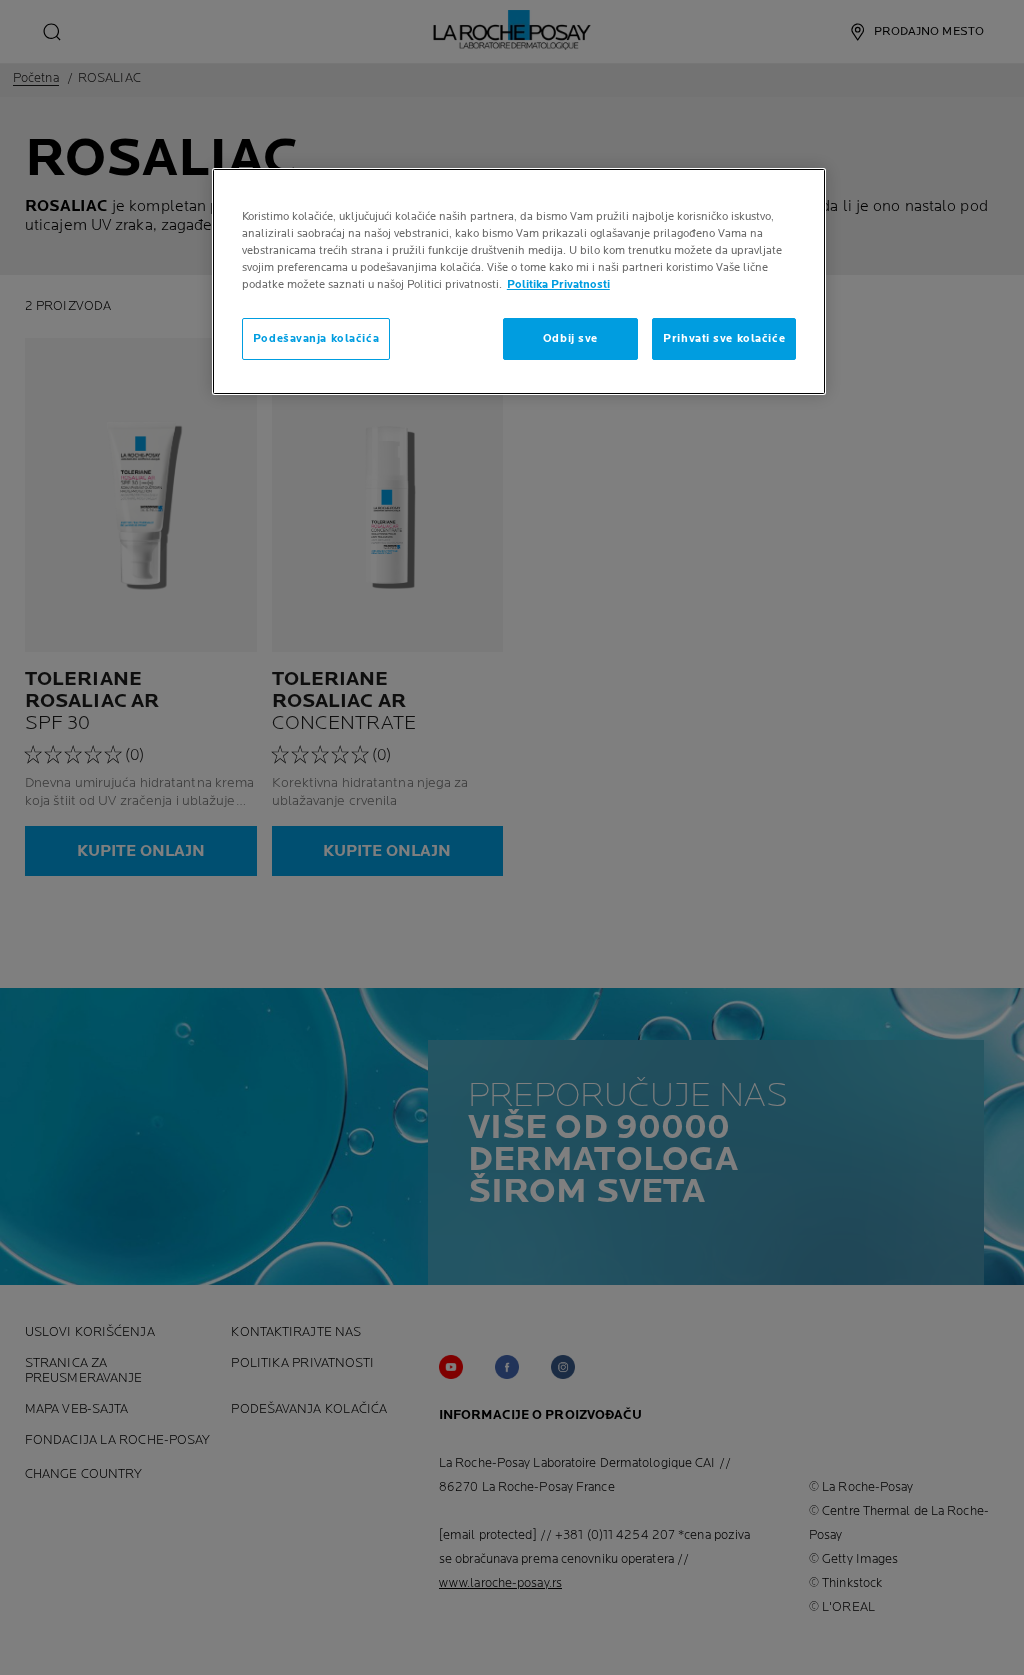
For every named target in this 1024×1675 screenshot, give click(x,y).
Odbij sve (570, 338)
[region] (519, 281)
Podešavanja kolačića (316, 338)
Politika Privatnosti (558, 284)
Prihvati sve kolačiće (724, 338)
